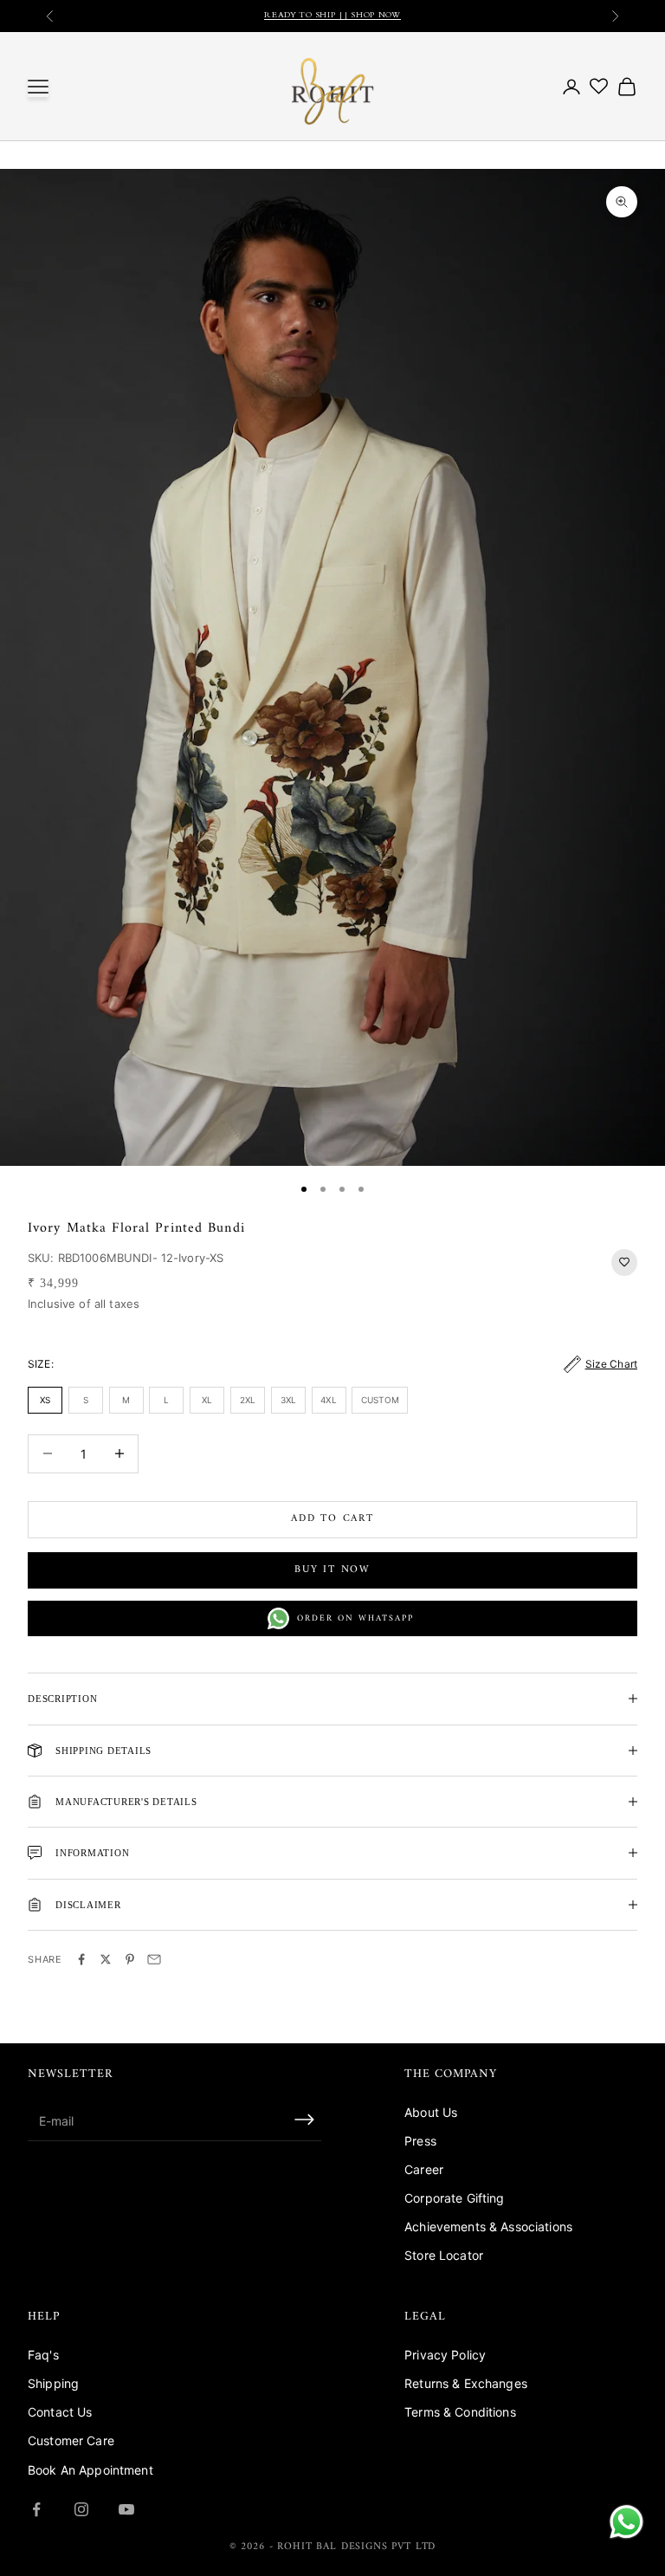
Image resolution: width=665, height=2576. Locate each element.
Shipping (53, 2383)
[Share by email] (154, 1959)
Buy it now (332, 1570)
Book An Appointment (90, 2470)
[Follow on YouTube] (126, 2509)
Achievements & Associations (488, 2226)
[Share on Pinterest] (130, 1959)
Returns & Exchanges (466, 2383)
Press (420, 2141)
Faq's (43, 2355)
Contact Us (60, 2412)
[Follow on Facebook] (36, 2509)
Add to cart (332, 1519)
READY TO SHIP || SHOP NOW (332, 16)
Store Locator (444, 2255)
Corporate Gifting (454, 2198)
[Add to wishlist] (624, 1262)
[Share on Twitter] (106, 1959)
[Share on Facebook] (81, 1959)
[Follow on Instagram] (81, 2509)
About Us (431, 2112)
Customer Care (71, 2440)
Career (424, 2169)
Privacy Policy (445, 2355)
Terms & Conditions (460, 2412)
